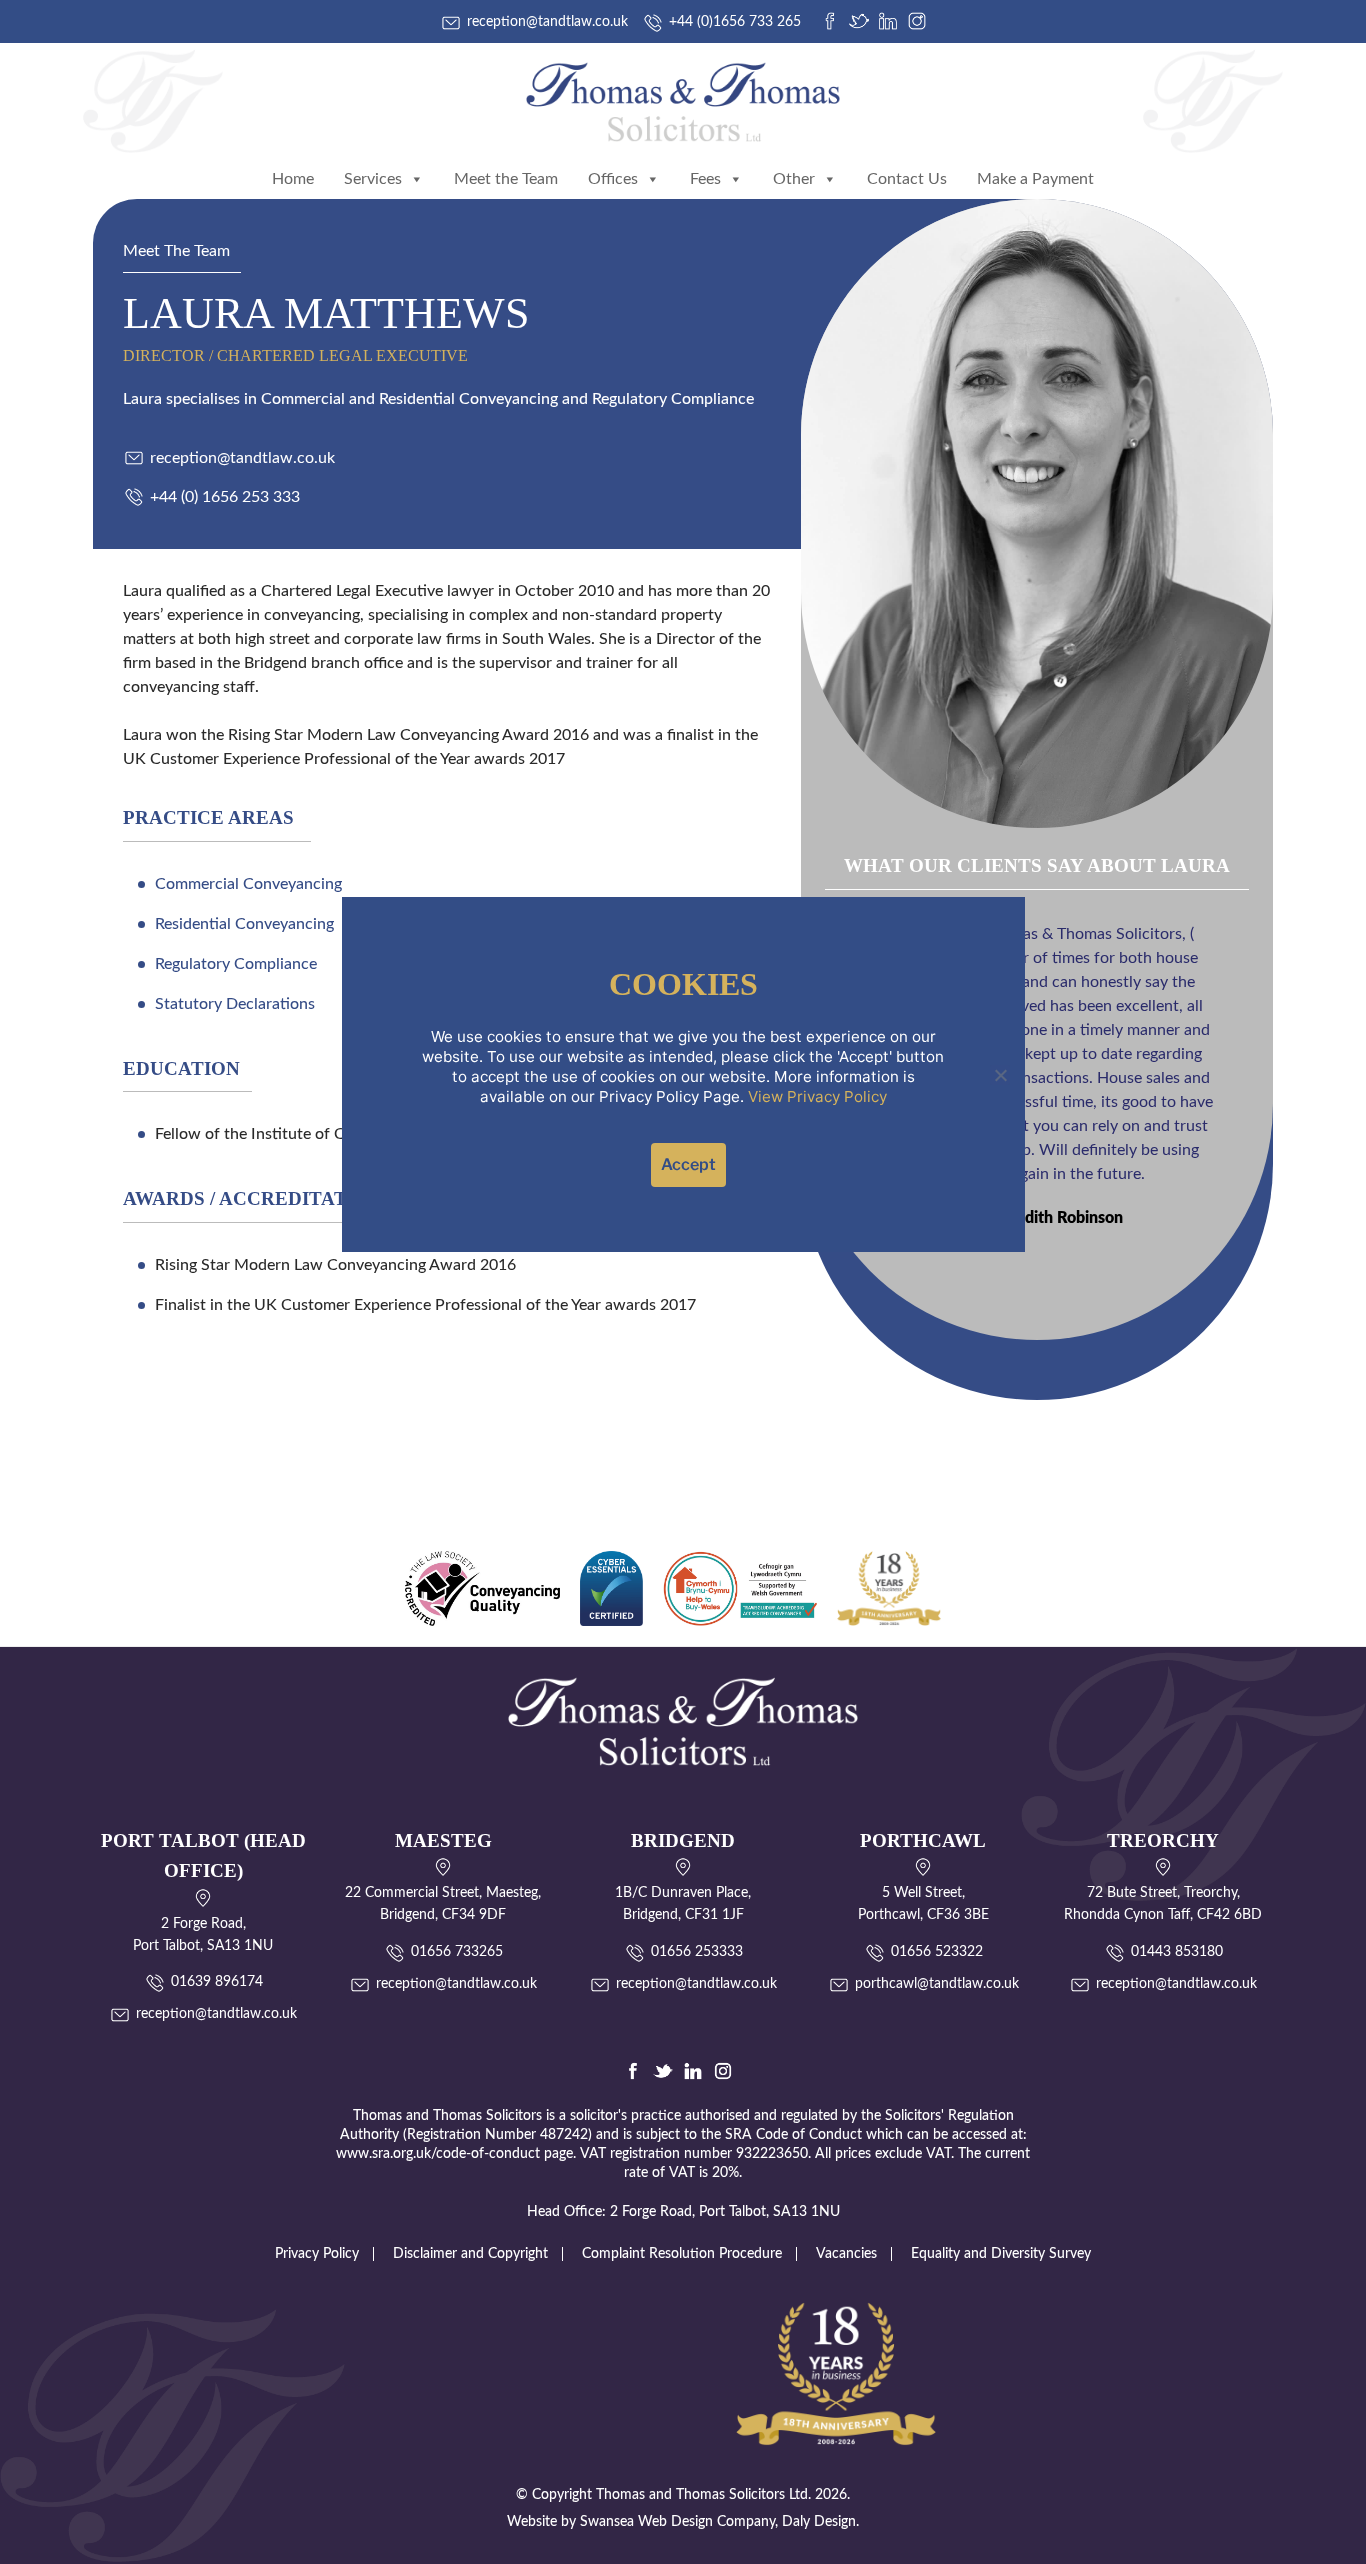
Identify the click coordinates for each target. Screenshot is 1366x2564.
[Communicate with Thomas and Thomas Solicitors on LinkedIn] (888, 21)
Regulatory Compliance (236, 964)
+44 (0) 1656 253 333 (225, 497)
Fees (705, 179)
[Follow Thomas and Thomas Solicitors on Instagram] (917, 21)
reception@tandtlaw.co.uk (242, 458)
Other (794, 179)
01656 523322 (937, 1952)
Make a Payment (1035, 179)
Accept (688, 1164)
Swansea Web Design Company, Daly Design (718, 2522)
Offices (613, 179)
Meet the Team (506, 179)
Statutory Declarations (235, 1004)
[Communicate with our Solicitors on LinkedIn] (693, 2071)
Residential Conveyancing (244, 924)
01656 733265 (457, 1952)
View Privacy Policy (817, 1096)
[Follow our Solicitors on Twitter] (663, 2071)
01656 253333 (697, 1952)
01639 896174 (217, 1982)
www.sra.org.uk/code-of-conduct (438, 2154)
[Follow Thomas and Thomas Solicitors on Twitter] (859, 21)
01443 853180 (1177, 1952)
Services (373, 179)
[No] (1000, 1075)
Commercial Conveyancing (248, 884)
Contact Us (907, 179)
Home (293, 179)
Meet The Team (176, 251)
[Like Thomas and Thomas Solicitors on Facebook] (830, 21)
